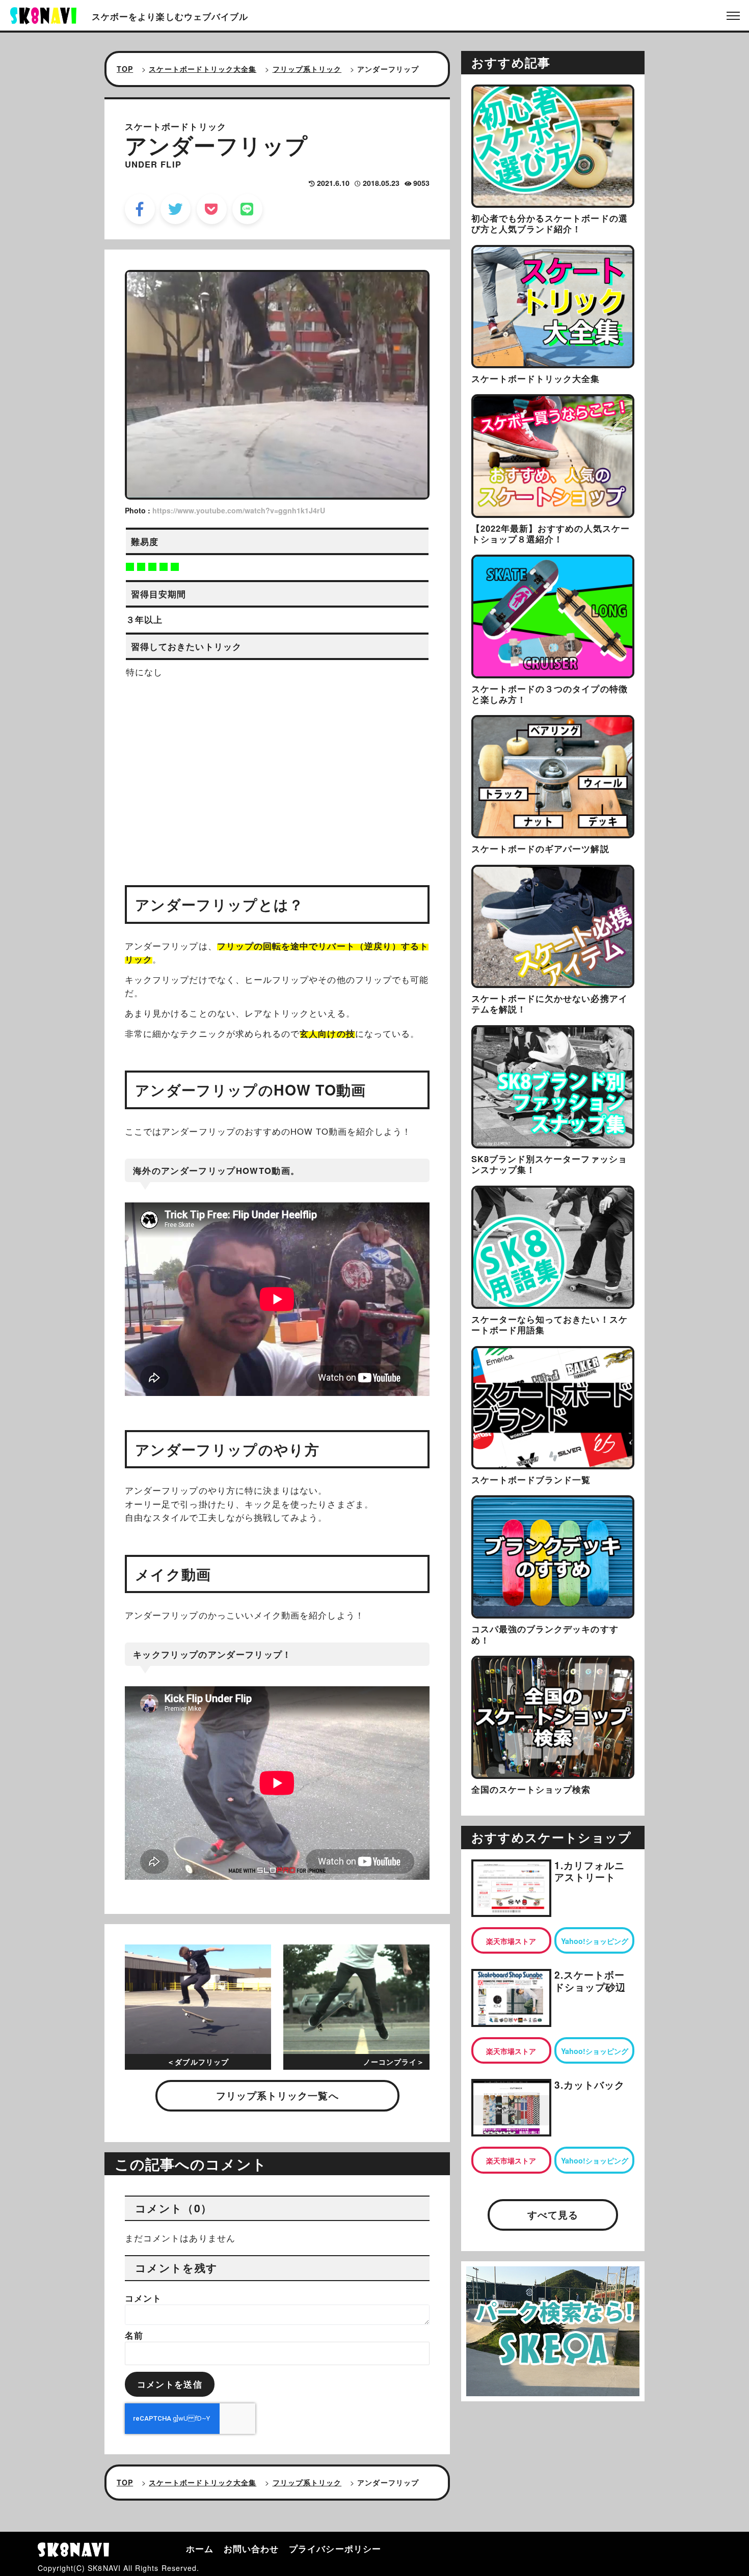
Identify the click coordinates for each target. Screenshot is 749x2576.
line (247, 209)
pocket (212, 209)
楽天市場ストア (511, 1941)
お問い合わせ (251, 2548)
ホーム (200, 2548)
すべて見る (553, 2215)
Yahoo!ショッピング (595, 1941)
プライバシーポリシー (335, 2548)
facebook (140, 209)
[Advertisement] (277, 773)
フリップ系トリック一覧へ (277, 2095)
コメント (143, 2298)
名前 (134, 2335)
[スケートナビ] (43, 14)
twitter (176, 209)
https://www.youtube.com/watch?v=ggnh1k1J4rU (239, 510)
